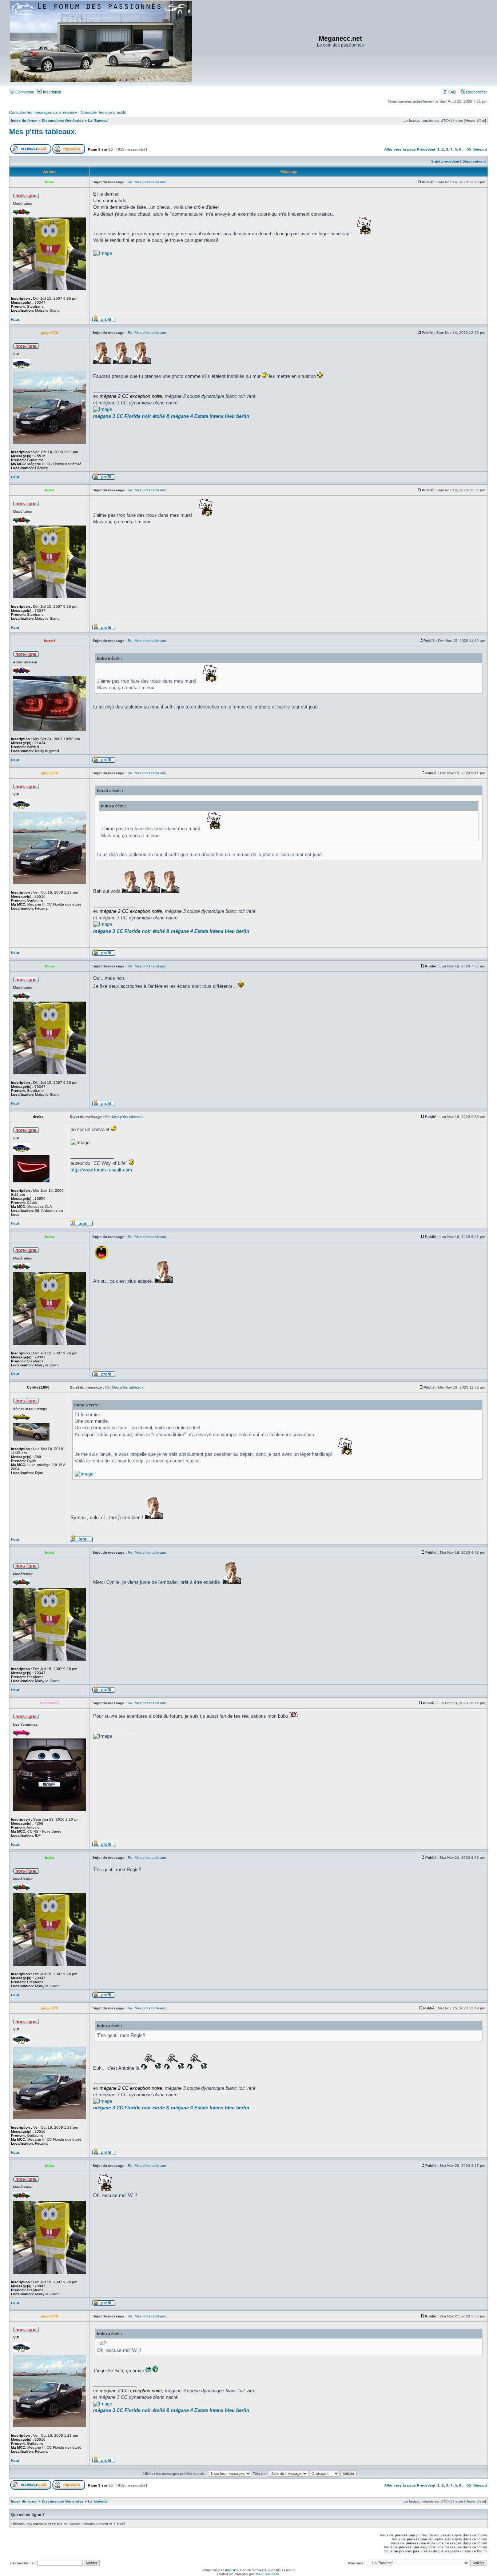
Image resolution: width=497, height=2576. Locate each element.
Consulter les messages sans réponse (43, 112)
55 (469, 149)
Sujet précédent (445, 161)
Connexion (24, 92)
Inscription (51, 92)
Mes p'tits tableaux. (43, 132)
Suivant (480, 149)
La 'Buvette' (98, 121)
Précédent (426, 149)
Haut (15, 319)
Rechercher (476, 92)
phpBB (231, 2570)
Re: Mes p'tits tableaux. (147, 182)
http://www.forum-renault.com (101, 1170)
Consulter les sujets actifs (104, 112)
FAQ (452, 92)
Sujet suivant (474, 161)
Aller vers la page (401, 149)
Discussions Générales (63, 121)
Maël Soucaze (267, 2574)
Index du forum (24, 121)
